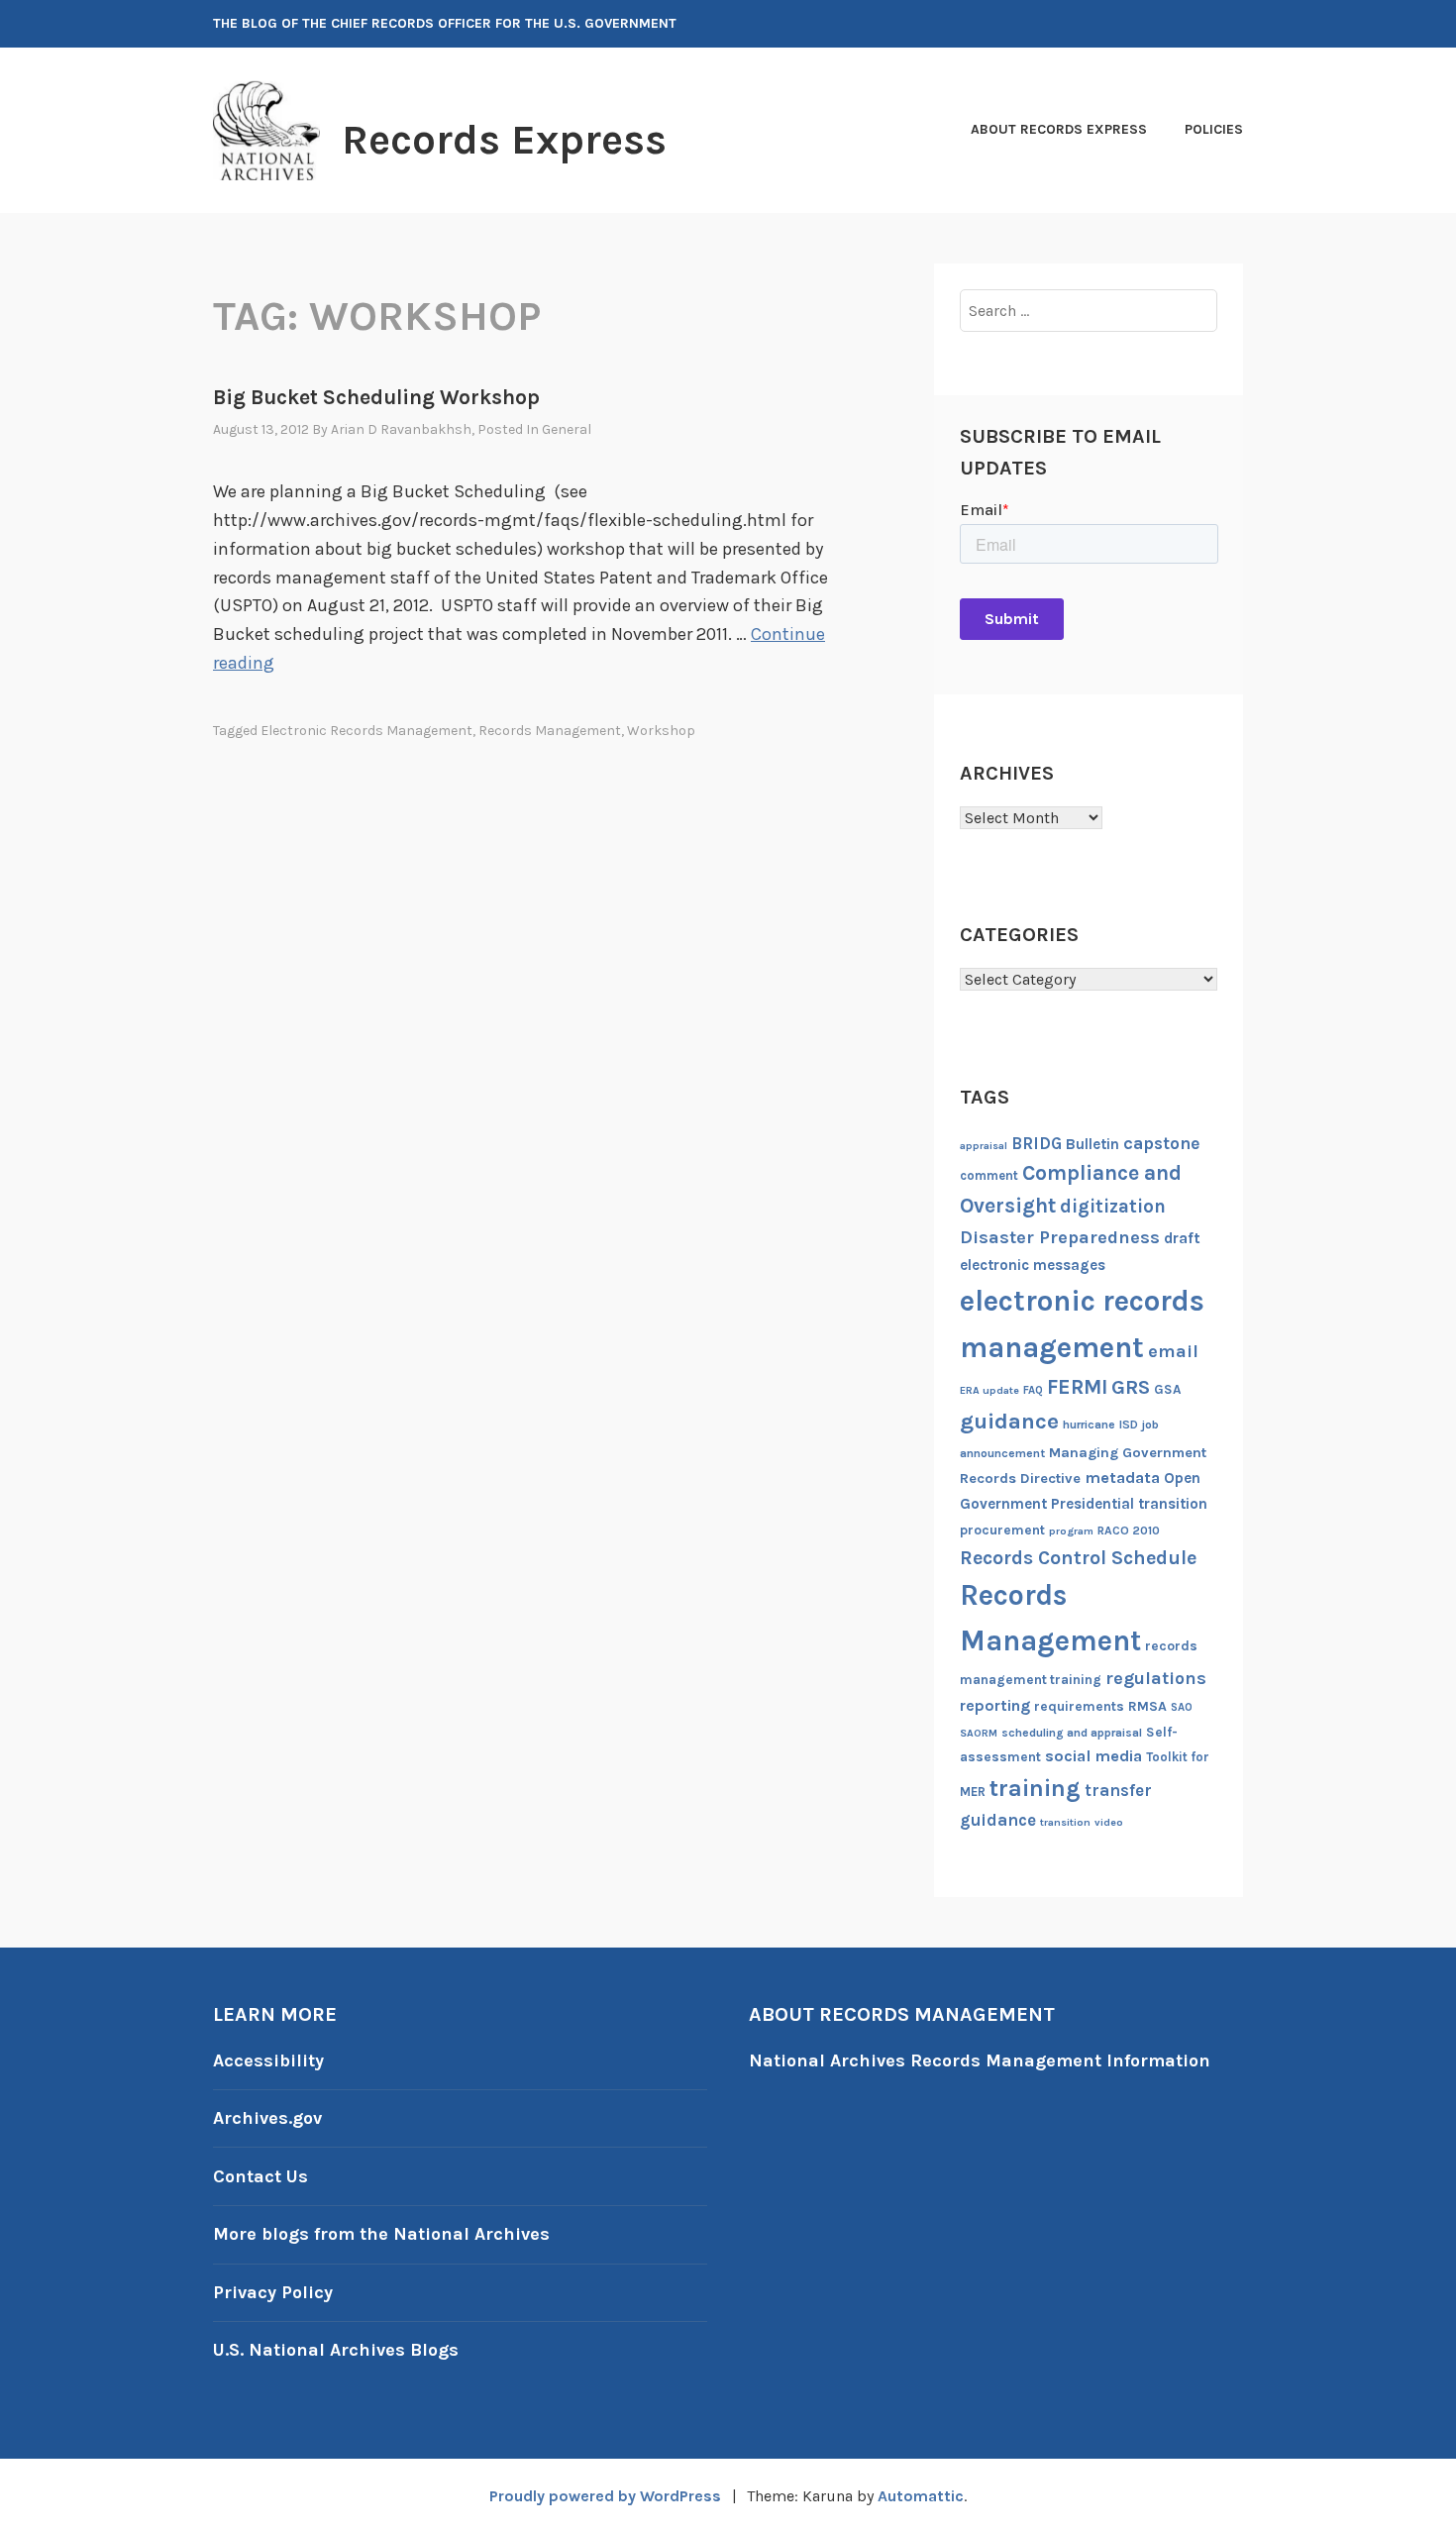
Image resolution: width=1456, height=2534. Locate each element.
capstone (1161, 1143)
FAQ (1033, 1390)
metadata (1122, 1478)
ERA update (989, 1390)
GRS (1131, 1387)
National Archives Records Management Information (980, 2060)
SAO (1182, 1707)
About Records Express (1059, 129)
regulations (1156, 1678)
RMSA (1147, 1706)
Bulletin (1092, 1144)
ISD (1129, 1425)
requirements (1079, 1706)
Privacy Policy (273, 2292)
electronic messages (1033, 1265)
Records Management (550, 731)
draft (1182, 1238)
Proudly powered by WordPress (605, 2496)
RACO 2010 (1129, 1531)
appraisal (984, 1146)
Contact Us (260, 2176)
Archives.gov (267, 2118)
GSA (1167, 1389)
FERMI (1077, 1387)
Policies (1214, 129)
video (1109, 1822)
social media (1093, 1756)
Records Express (504, 140)
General (567, 429)
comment (989, 1175)
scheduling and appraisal (1072, 1733)
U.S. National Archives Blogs (336, 2350)
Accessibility (268, 2060)
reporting (995, 1705)
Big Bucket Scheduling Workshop (376, 397)
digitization (1113, 1207)
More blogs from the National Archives (381, 2234)
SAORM (979, 1733)
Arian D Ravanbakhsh (401, 429)
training (1035, 1788)
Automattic (921, 2496)
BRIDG (1037, 1144)
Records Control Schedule (1078, 1558)
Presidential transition (1129, 1504)
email (1173, 1351)
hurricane (1089, 1425)
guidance (1009, 1421)
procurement (1002, 1530)
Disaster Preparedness (1060, 1237)
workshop (661, 731)
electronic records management (366, 731)
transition (1065, 1822)
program (1071, 1531)
